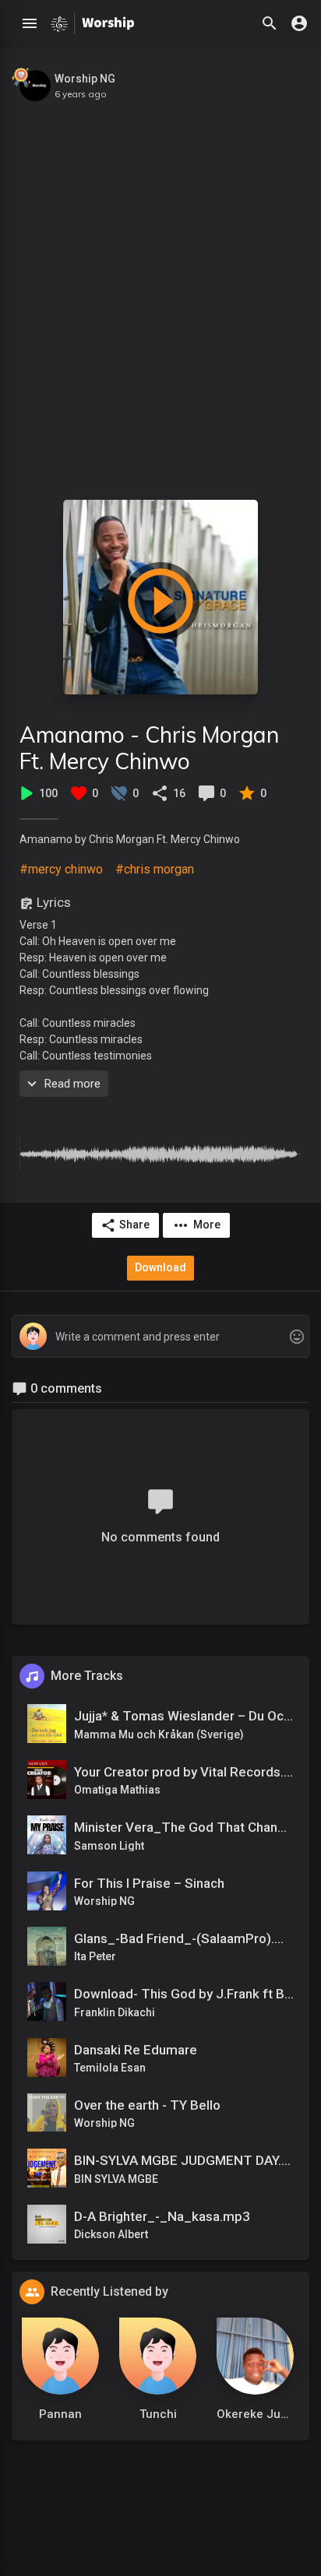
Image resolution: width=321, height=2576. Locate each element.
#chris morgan (155, 869)
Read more (72, 1084)
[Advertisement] (160, 293)
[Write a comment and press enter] (160, 1337)
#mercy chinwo (61, 869)
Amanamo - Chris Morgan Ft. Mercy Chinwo (149, 748)
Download (160, 1267)
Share (134, 1225)
